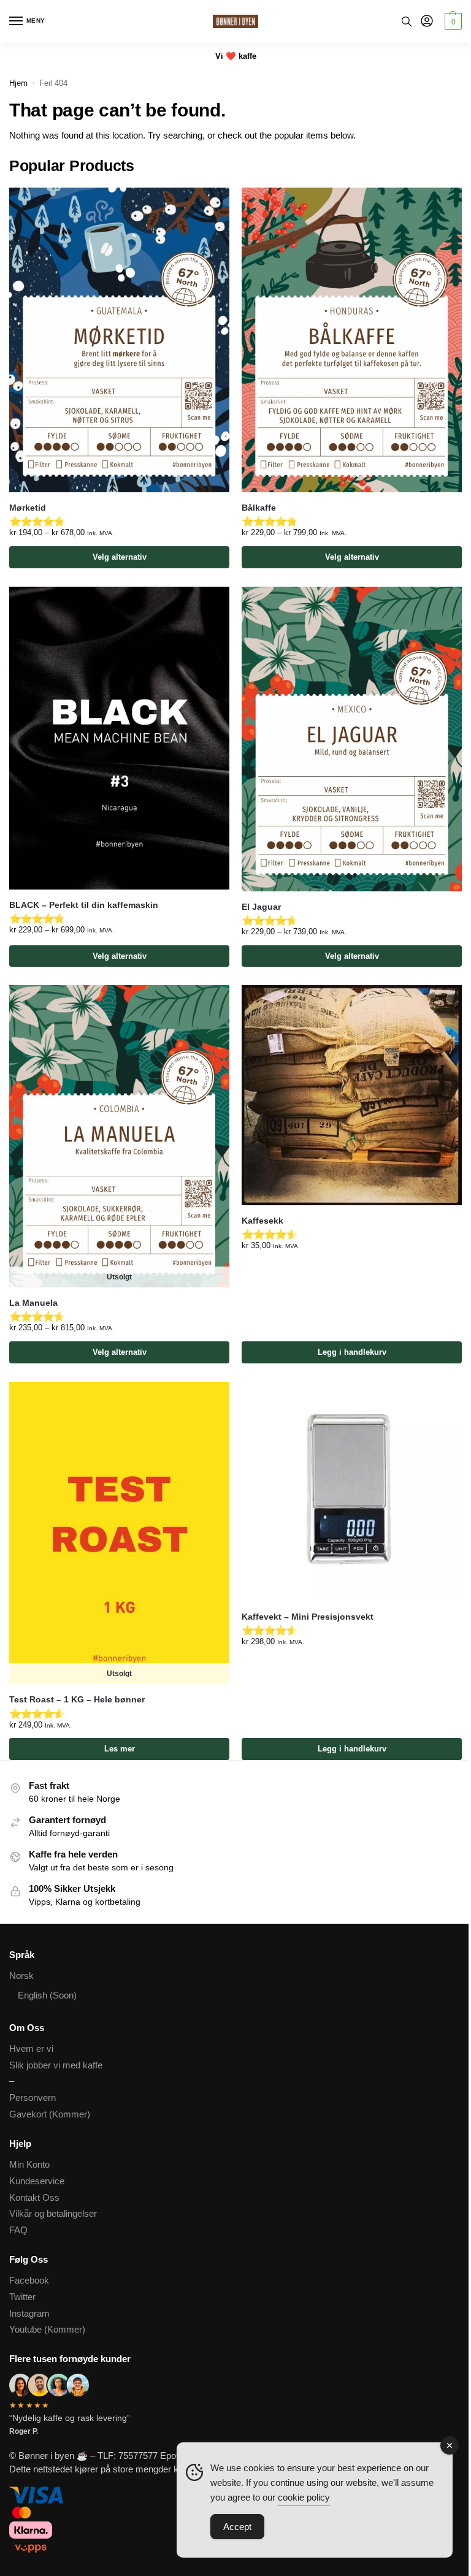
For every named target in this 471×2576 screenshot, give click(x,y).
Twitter (22, 2297)
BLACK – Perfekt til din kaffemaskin (84, 905)
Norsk (21, 1976)
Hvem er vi (31, 2049)
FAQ (18, 2230)
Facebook (29, 2281)
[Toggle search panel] (407, 21)
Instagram (29, 2314)
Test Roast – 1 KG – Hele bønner (77, 1700)
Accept (237, 2527)
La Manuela (33, 1303)
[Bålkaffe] (352, 340)
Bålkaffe (259, 508)
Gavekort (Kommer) (50, 2114)
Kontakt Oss (34, 2198)
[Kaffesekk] (352, 1095)
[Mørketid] (119, 340)
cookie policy (304, 2497)
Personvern (33, 2098)
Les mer (120, 1749)
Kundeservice (37, 2181)
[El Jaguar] (352, 739)
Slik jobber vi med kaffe (56, 2065)
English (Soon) (47, 1995)
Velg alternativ (120, 557)
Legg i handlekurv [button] (352, 1352)
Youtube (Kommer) (47, 2330)
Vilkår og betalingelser (53, 2214)
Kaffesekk (262, 1221)
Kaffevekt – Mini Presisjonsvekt (308, 1617)
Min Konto (29, 2165)
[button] (452, 21)
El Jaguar (261, 907)
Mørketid (28, 508)
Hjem (18, 83)
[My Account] (427, 22)
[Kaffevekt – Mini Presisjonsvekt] (352, 1492)
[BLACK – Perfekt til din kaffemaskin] (119, 738)
